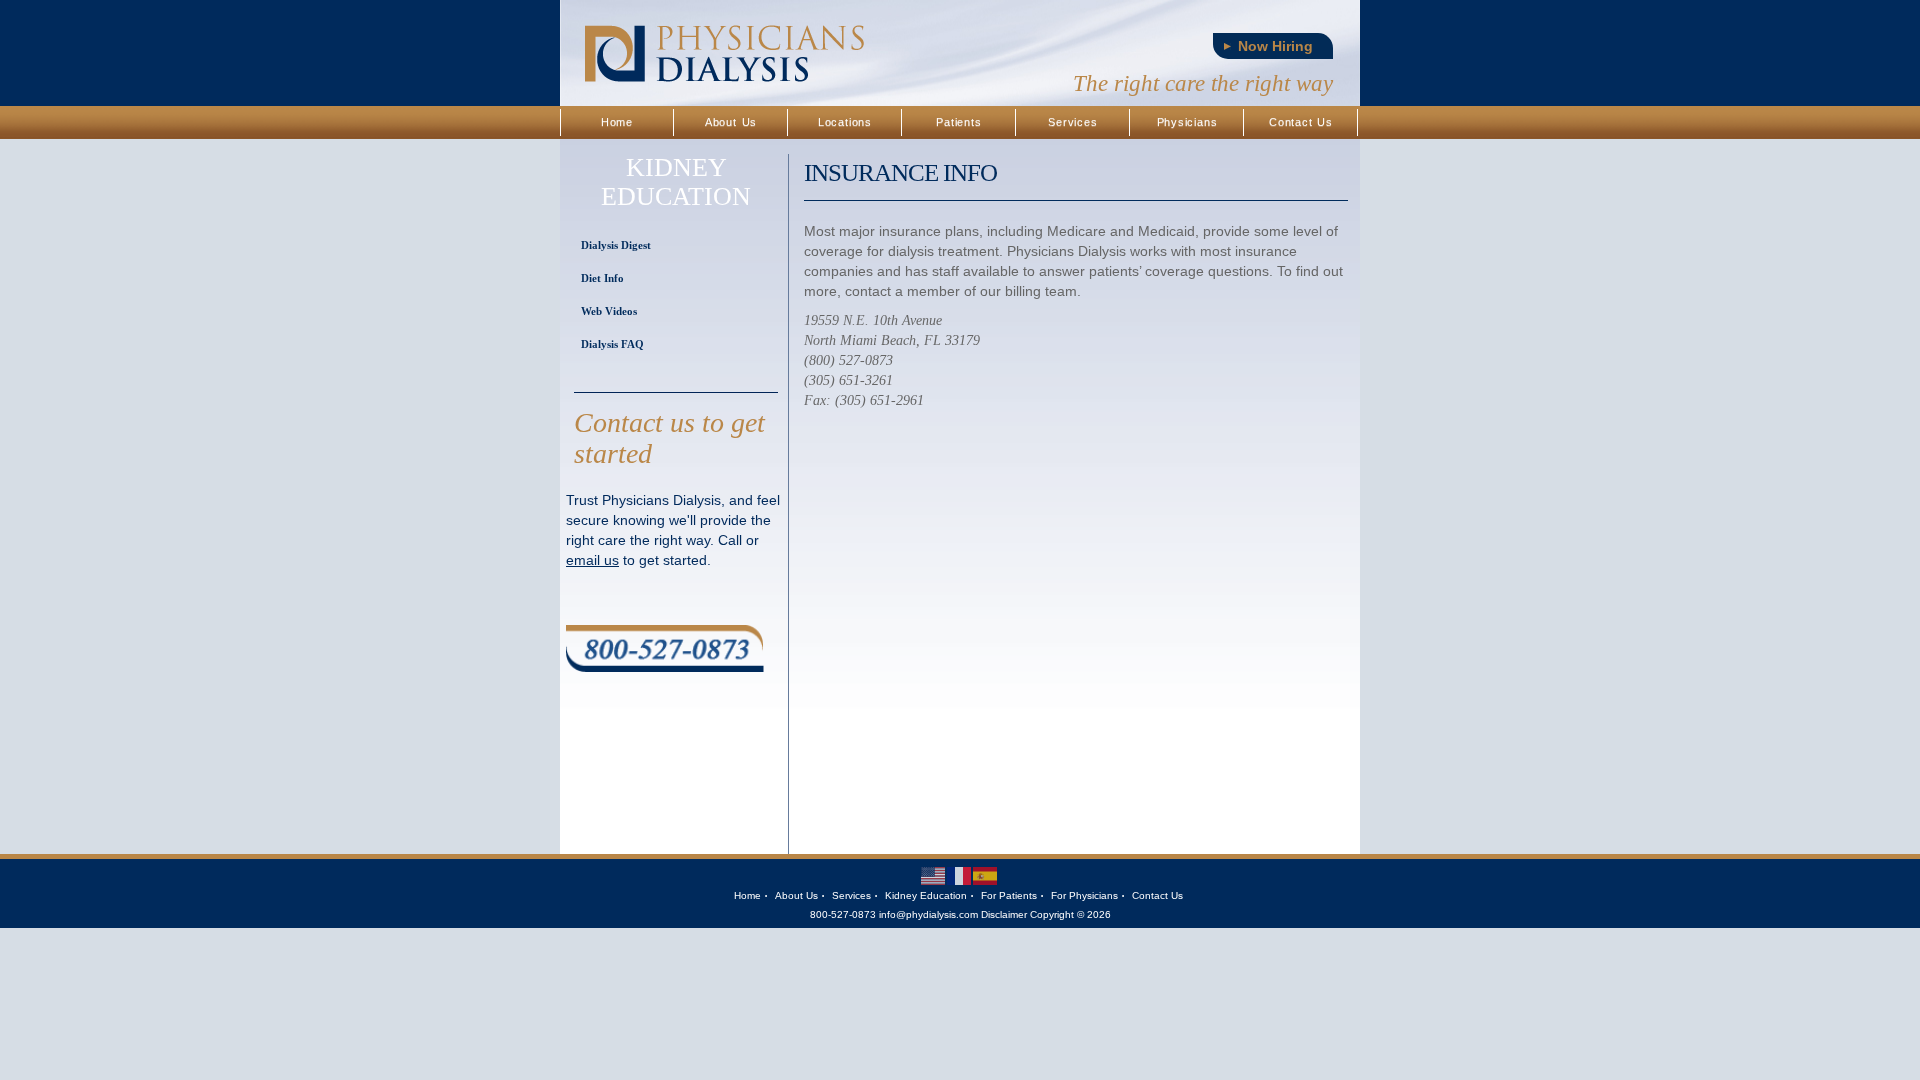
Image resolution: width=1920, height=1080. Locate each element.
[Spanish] (986, 875)
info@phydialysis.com (928, 914)
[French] (960, 875)
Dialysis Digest (616, 245)
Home (617, 122)
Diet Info (602, 278)
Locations (845, 122)
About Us (731, 122)
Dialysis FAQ (612, 344)
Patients (958, 122)
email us (592, 560)
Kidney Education (926, 895)
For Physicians (1084, 895)
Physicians (1187, 122)
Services (1072, 122)
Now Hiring (1275, 46)
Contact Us (1301, 122)
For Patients (1009, 895)
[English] (934, 875)
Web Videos (609, 311)
